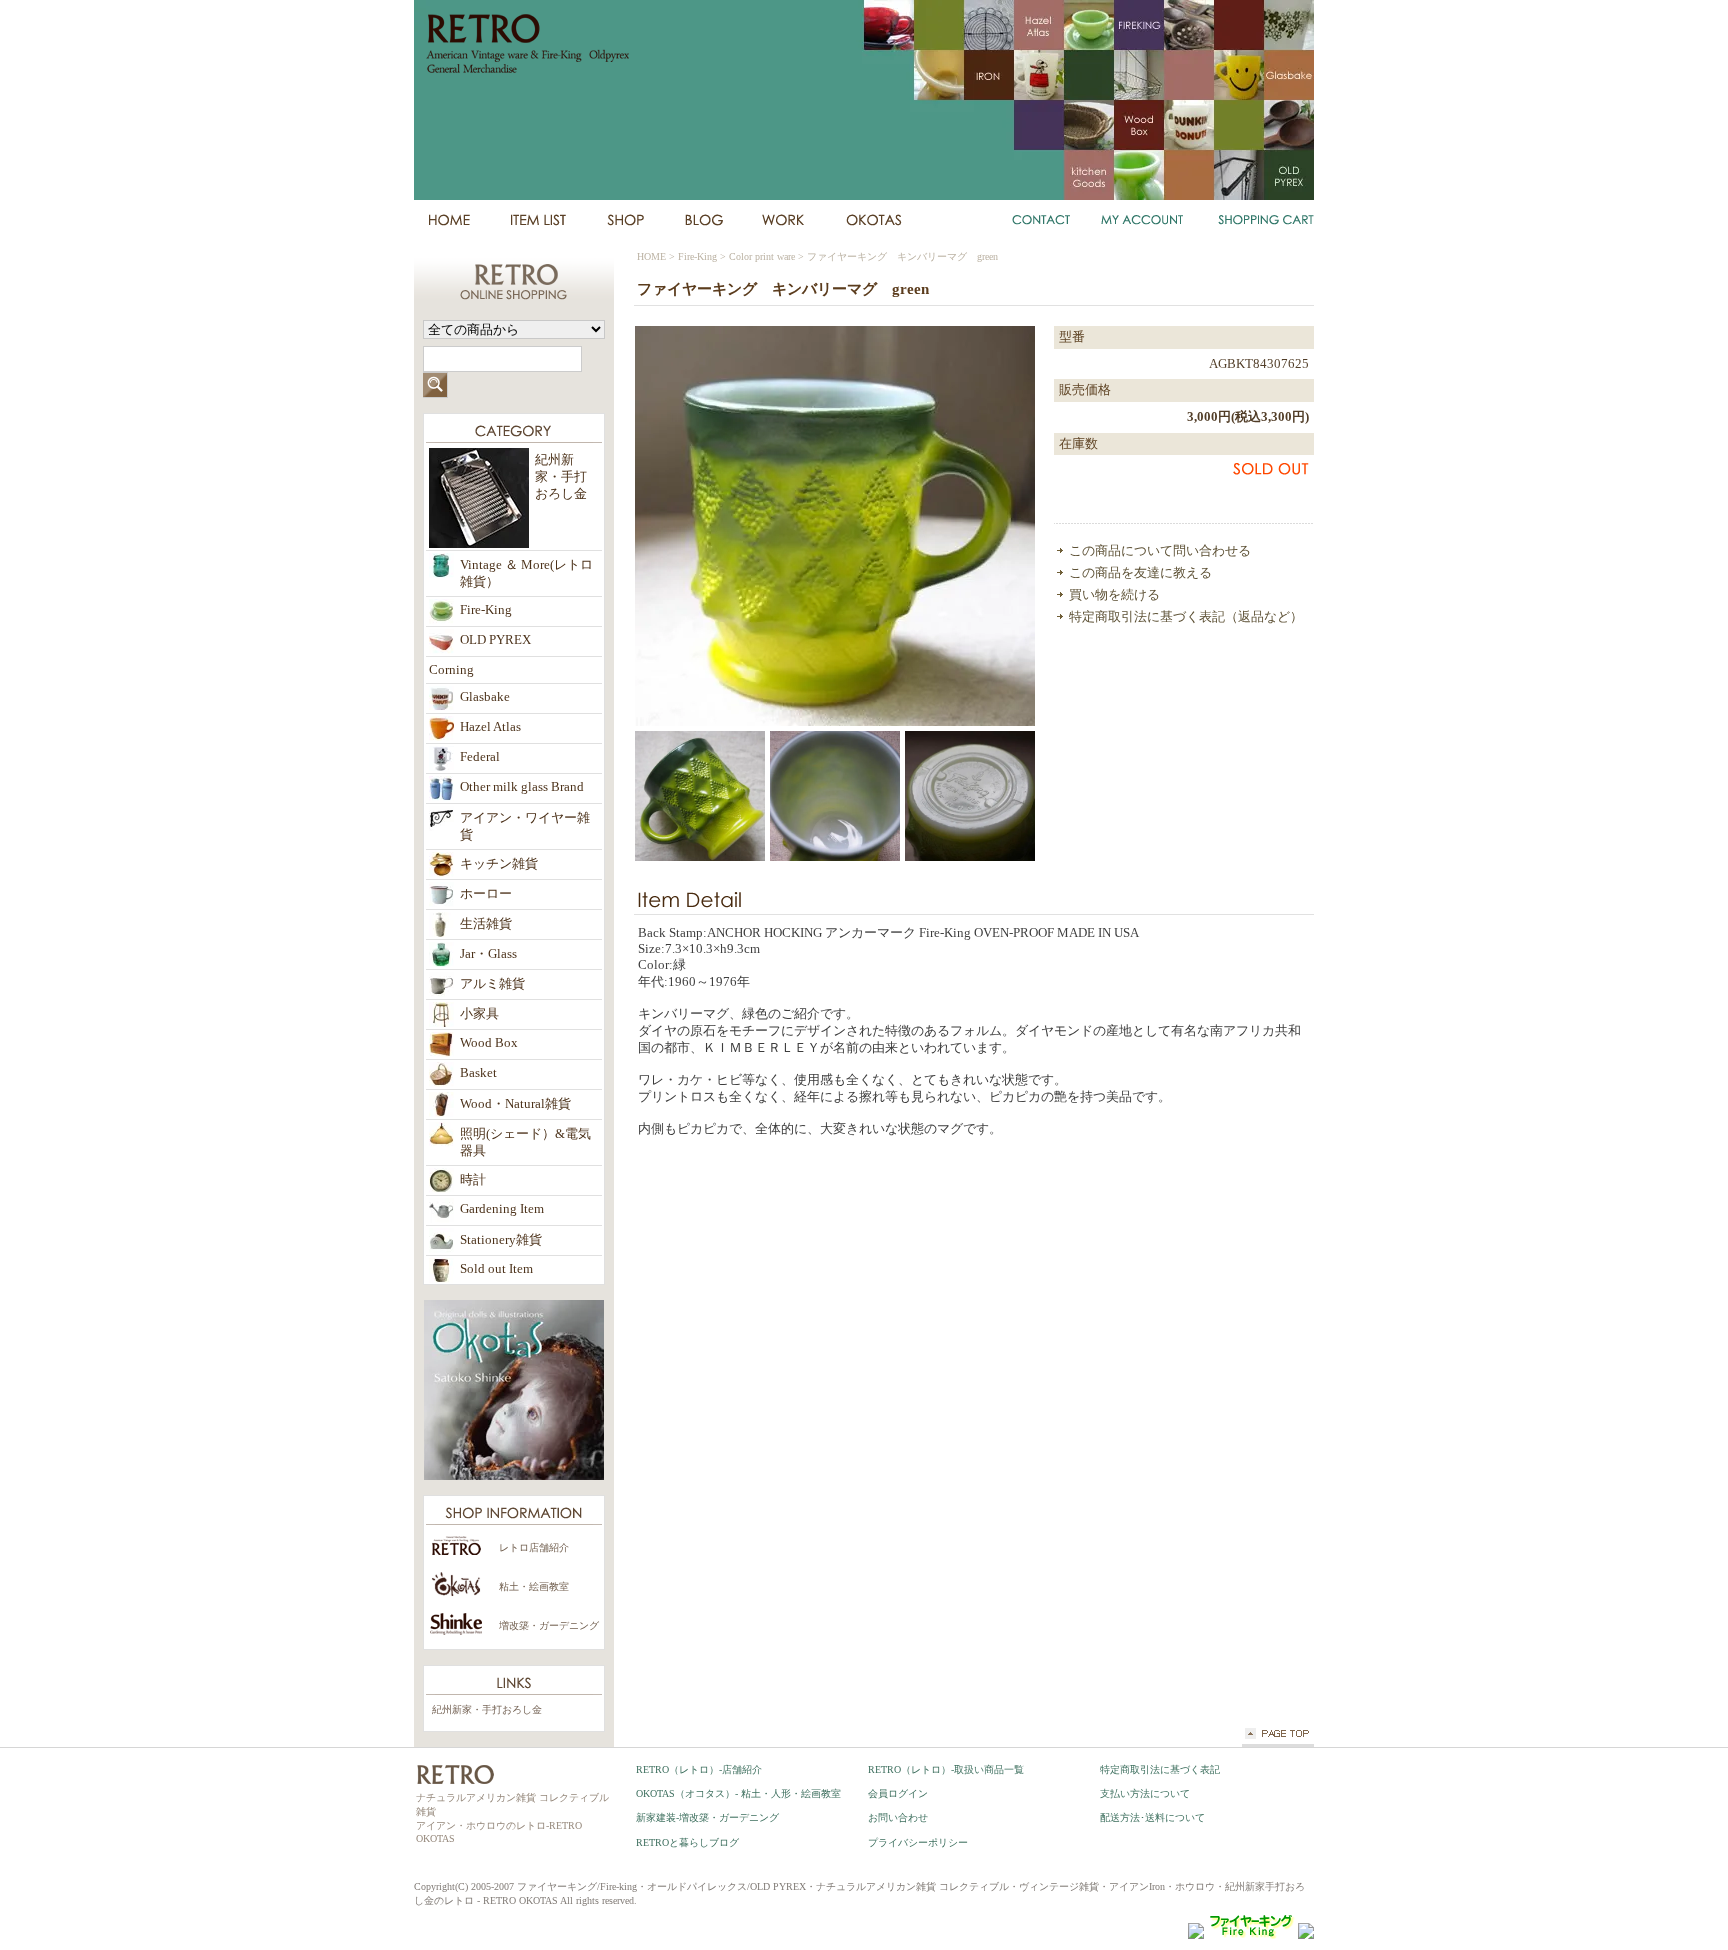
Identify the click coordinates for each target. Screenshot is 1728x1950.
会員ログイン (898, 1793)
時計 (473, 1180)
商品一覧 (538, 220)
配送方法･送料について (1152, 1817)
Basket (478, 1073)
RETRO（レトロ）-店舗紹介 (699, 1769)
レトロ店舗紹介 (534, 1547)
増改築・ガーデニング (549, 1625)
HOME (448, 220)
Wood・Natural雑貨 (515, 1104)
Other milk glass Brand (522, 787)
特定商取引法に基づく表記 (1160, 1769)
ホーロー (486, 894)
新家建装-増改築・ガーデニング (707, 1817)
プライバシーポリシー (918, 1842)
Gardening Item (502, 1209)
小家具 (479, 1014)
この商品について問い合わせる (1160, 551)
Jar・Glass (488, 954)
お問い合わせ (898, 1817)
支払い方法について (1145, 1793)
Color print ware (762, 256)
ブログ (703, 220)
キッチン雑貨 (499, 864)
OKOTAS (874, 220)
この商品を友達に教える (1140, 573)
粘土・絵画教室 (534, 1586)
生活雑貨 (486, 924)
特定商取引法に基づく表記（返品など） (1186, 617)
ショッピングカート (1262, 220)
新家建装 (784, 220)
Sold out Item (496, 1269)
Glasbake (485, 697)
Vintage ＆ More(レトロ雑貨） (526, 573)
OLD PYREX (495, 640)
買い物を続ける (1114, 595)
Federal (480, 757)
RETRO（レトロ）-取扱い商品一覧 (946, 1769)
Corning (451, 670)
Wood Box (489, 1043)
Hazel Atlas (490, 727)
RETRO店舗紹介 (625, 220)
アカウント (1143, 220)
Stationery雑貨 (501, 1240)
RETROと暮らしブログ (687, 1842)
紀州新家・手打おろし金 (487, 1709)
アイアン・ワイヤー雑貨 (525, 826)
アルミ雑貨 (492, 984)
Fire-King (697, 256)
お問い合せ (1042, 220)
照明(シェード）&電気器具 (525, 1142)
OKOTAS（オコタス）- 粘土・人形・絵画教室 (738, 1793)
